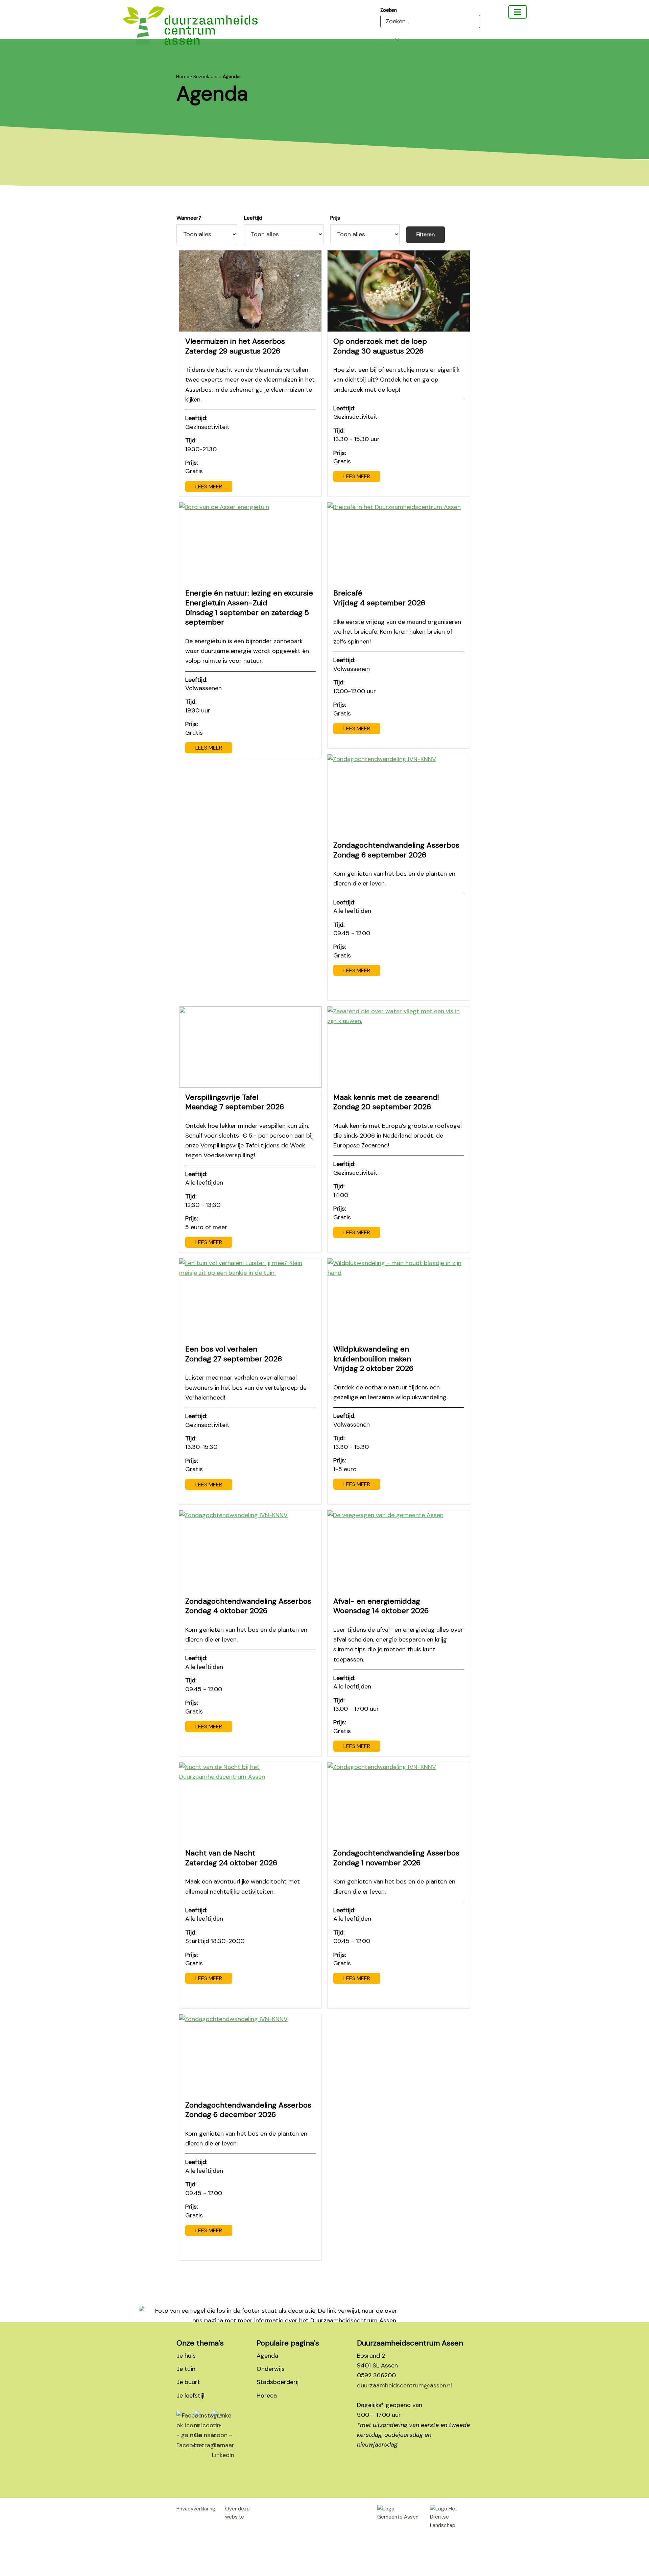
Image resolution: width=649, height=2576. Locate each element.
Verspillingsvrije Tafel (235, 1102)
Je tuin (186, 2369)
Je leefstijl (190, 2396)
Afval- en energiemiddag (381, 1606)
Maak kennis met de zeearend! (386, 1102)
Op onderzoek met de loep (380, 346)
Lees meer (209, 487)
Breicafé (379, 598)
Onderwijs (271, 2369)
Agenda (267, 2356)
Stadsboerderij (278, 2382)
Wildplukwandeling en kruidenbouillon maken (373, 1359)
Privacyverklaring (196, 2509)
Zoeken (389, 10)
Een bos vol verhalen (234, 1354)
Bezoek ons (206, 76)
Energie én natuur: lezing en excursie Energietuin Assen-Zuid (249, 607)
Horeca (267, 2396)
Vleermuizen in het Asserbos (235, 346)
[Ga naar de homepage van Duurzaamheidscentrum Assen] (190, 31)
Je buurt (188, 2382)
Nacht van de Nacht (231, 1858)
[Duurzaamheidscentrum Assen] (518, 12)
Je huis (186, 2356)
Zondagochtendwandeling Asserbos (396, 850)
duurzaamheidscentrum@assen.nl (404, 2385)
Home (183, 76)
